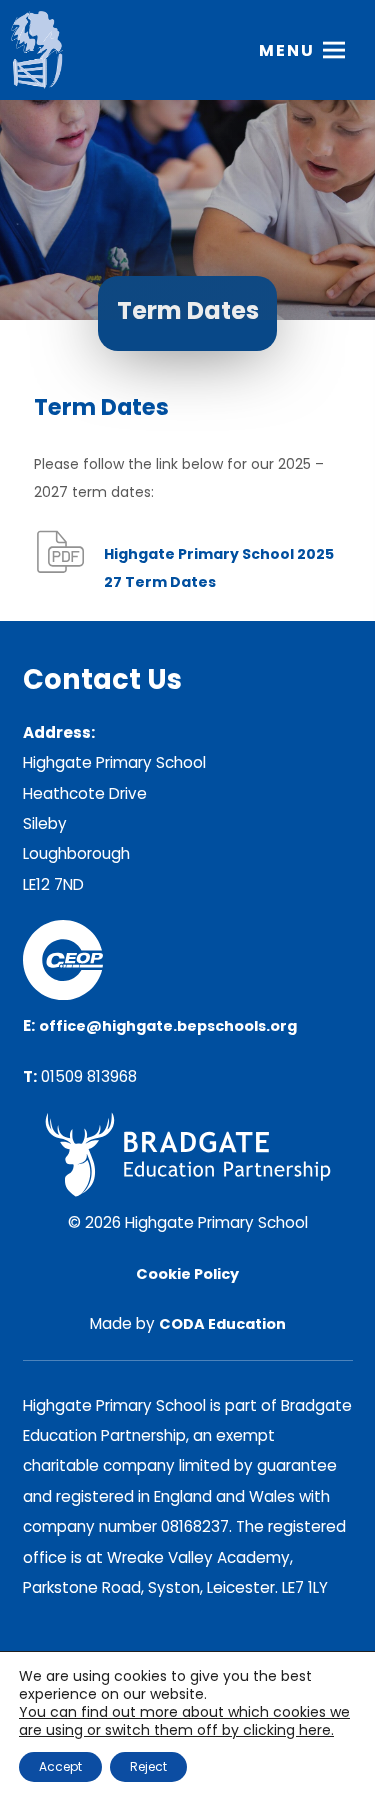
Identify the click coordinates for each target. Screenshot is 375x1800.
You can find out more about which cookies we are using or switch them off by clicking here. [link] (184, 1721)
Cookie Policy (187, 1274)
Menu (287, 50)
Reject (148, 1766)
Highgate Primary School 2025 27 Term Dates (219, 572)
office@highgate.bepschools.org (168, 1026)
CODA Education (222, 1324)
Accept (60, 1766)
